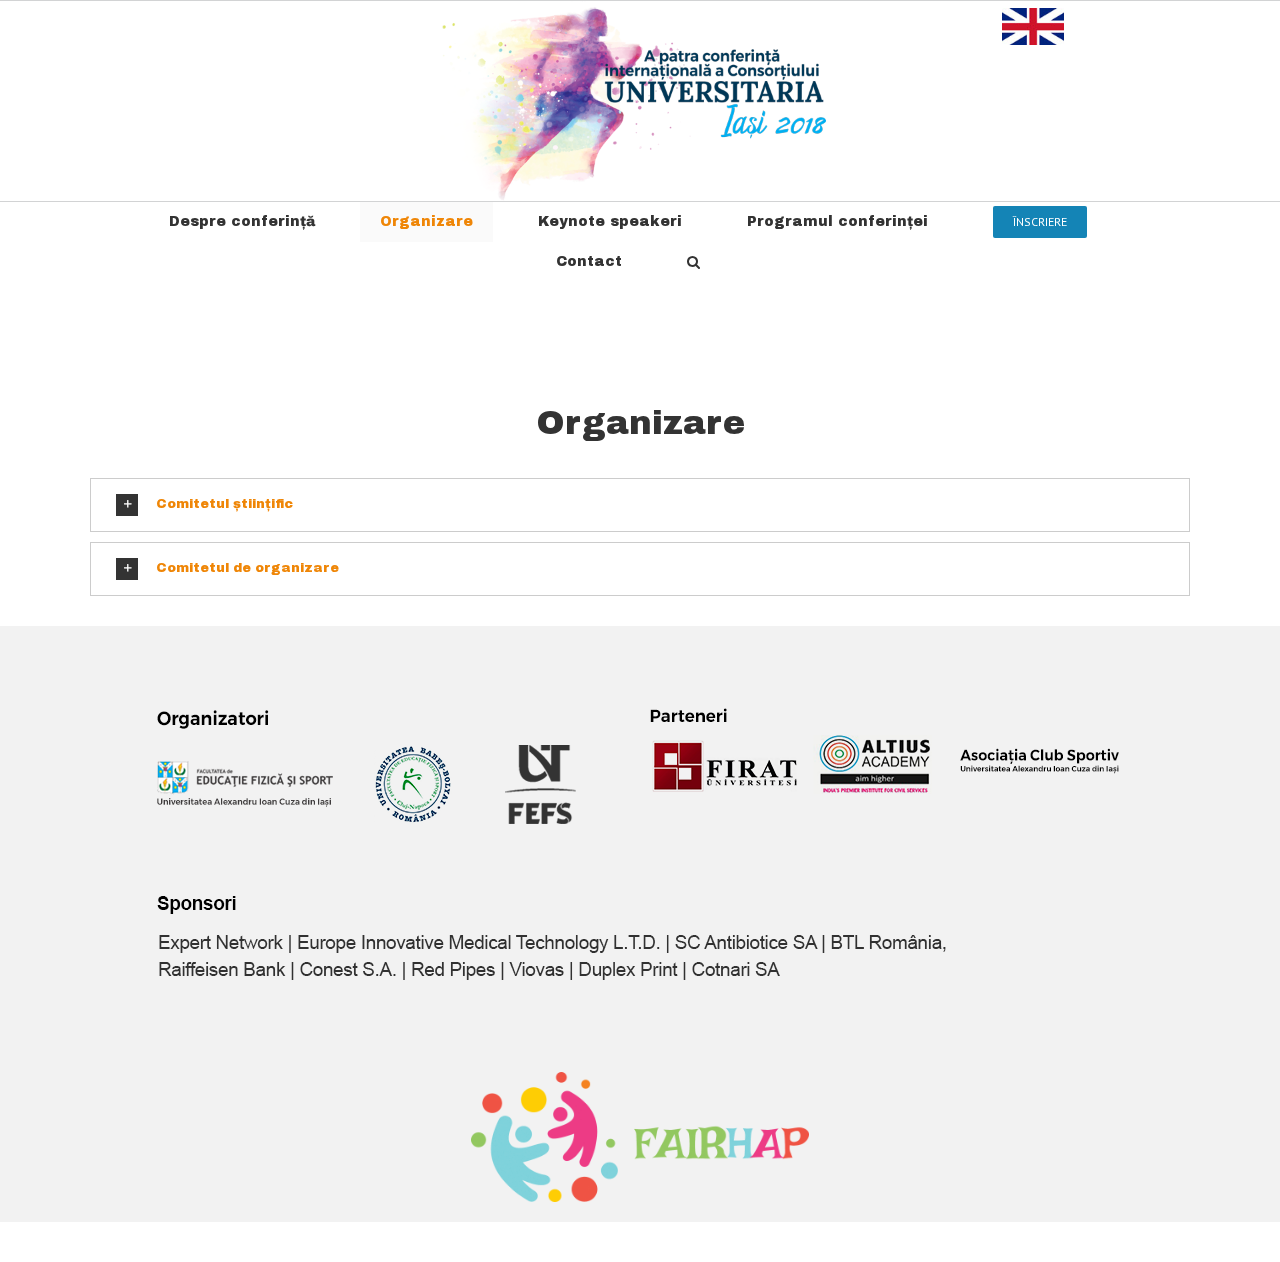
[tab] (640, 505)
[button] (693, 262)
